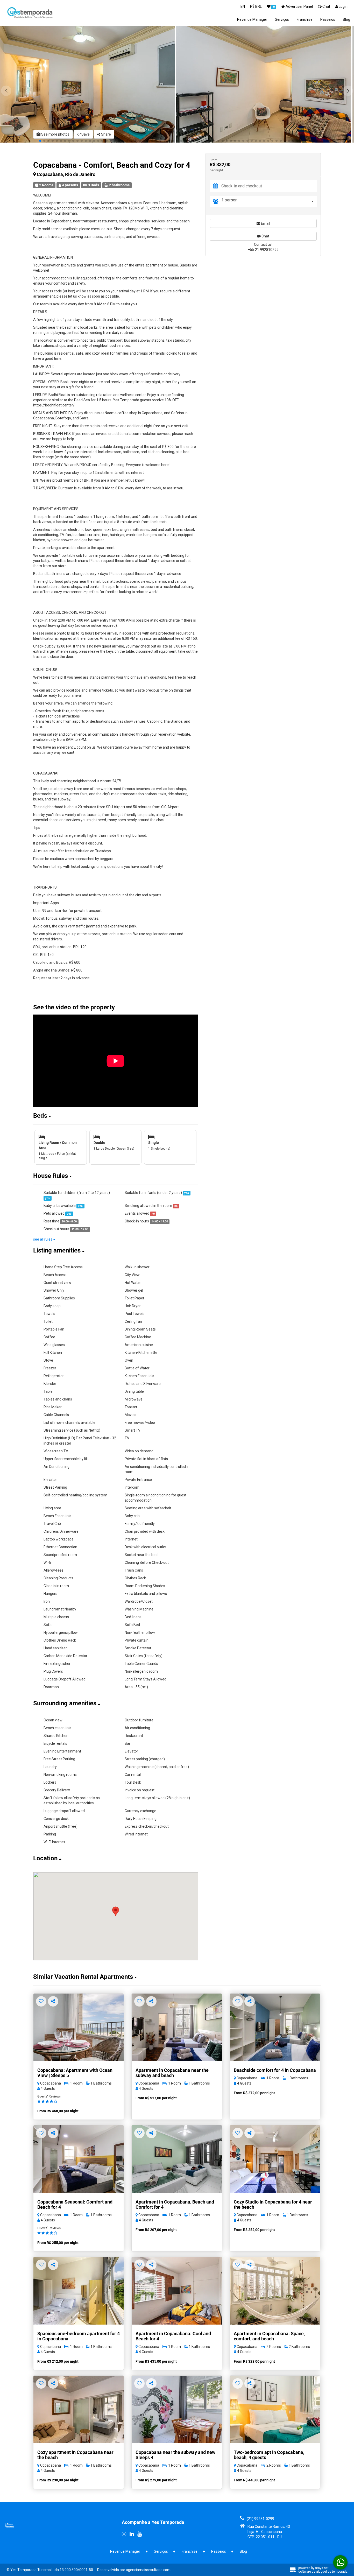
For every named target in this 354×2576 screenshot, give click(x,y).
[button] (348, 91)
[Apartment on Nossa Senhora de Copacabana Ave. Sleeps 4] (177, 2159)
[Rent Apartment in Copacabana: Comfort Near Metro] (177, 2027)
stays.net (322, 2568)
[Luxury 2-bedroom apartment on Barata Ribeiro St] (275, 2409)
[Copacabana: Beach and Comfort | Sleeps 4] (275, 2159)
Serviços (282, 19)
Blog (346, 19)
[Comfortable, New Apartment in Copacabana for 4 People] (177, 2409)
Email (265, 223)
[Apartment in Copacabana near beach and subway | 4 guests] (79, 2409)
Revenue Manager (252, 19)
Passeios (328, 19)
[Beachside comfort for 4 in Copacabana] (275, 2027)
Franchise (305, 19)
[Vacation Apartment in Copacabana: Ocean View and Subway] (79, 2027)
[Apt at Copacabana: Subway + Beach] (79, 2159)
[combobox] (269, 202)
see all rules (43, 1239)
